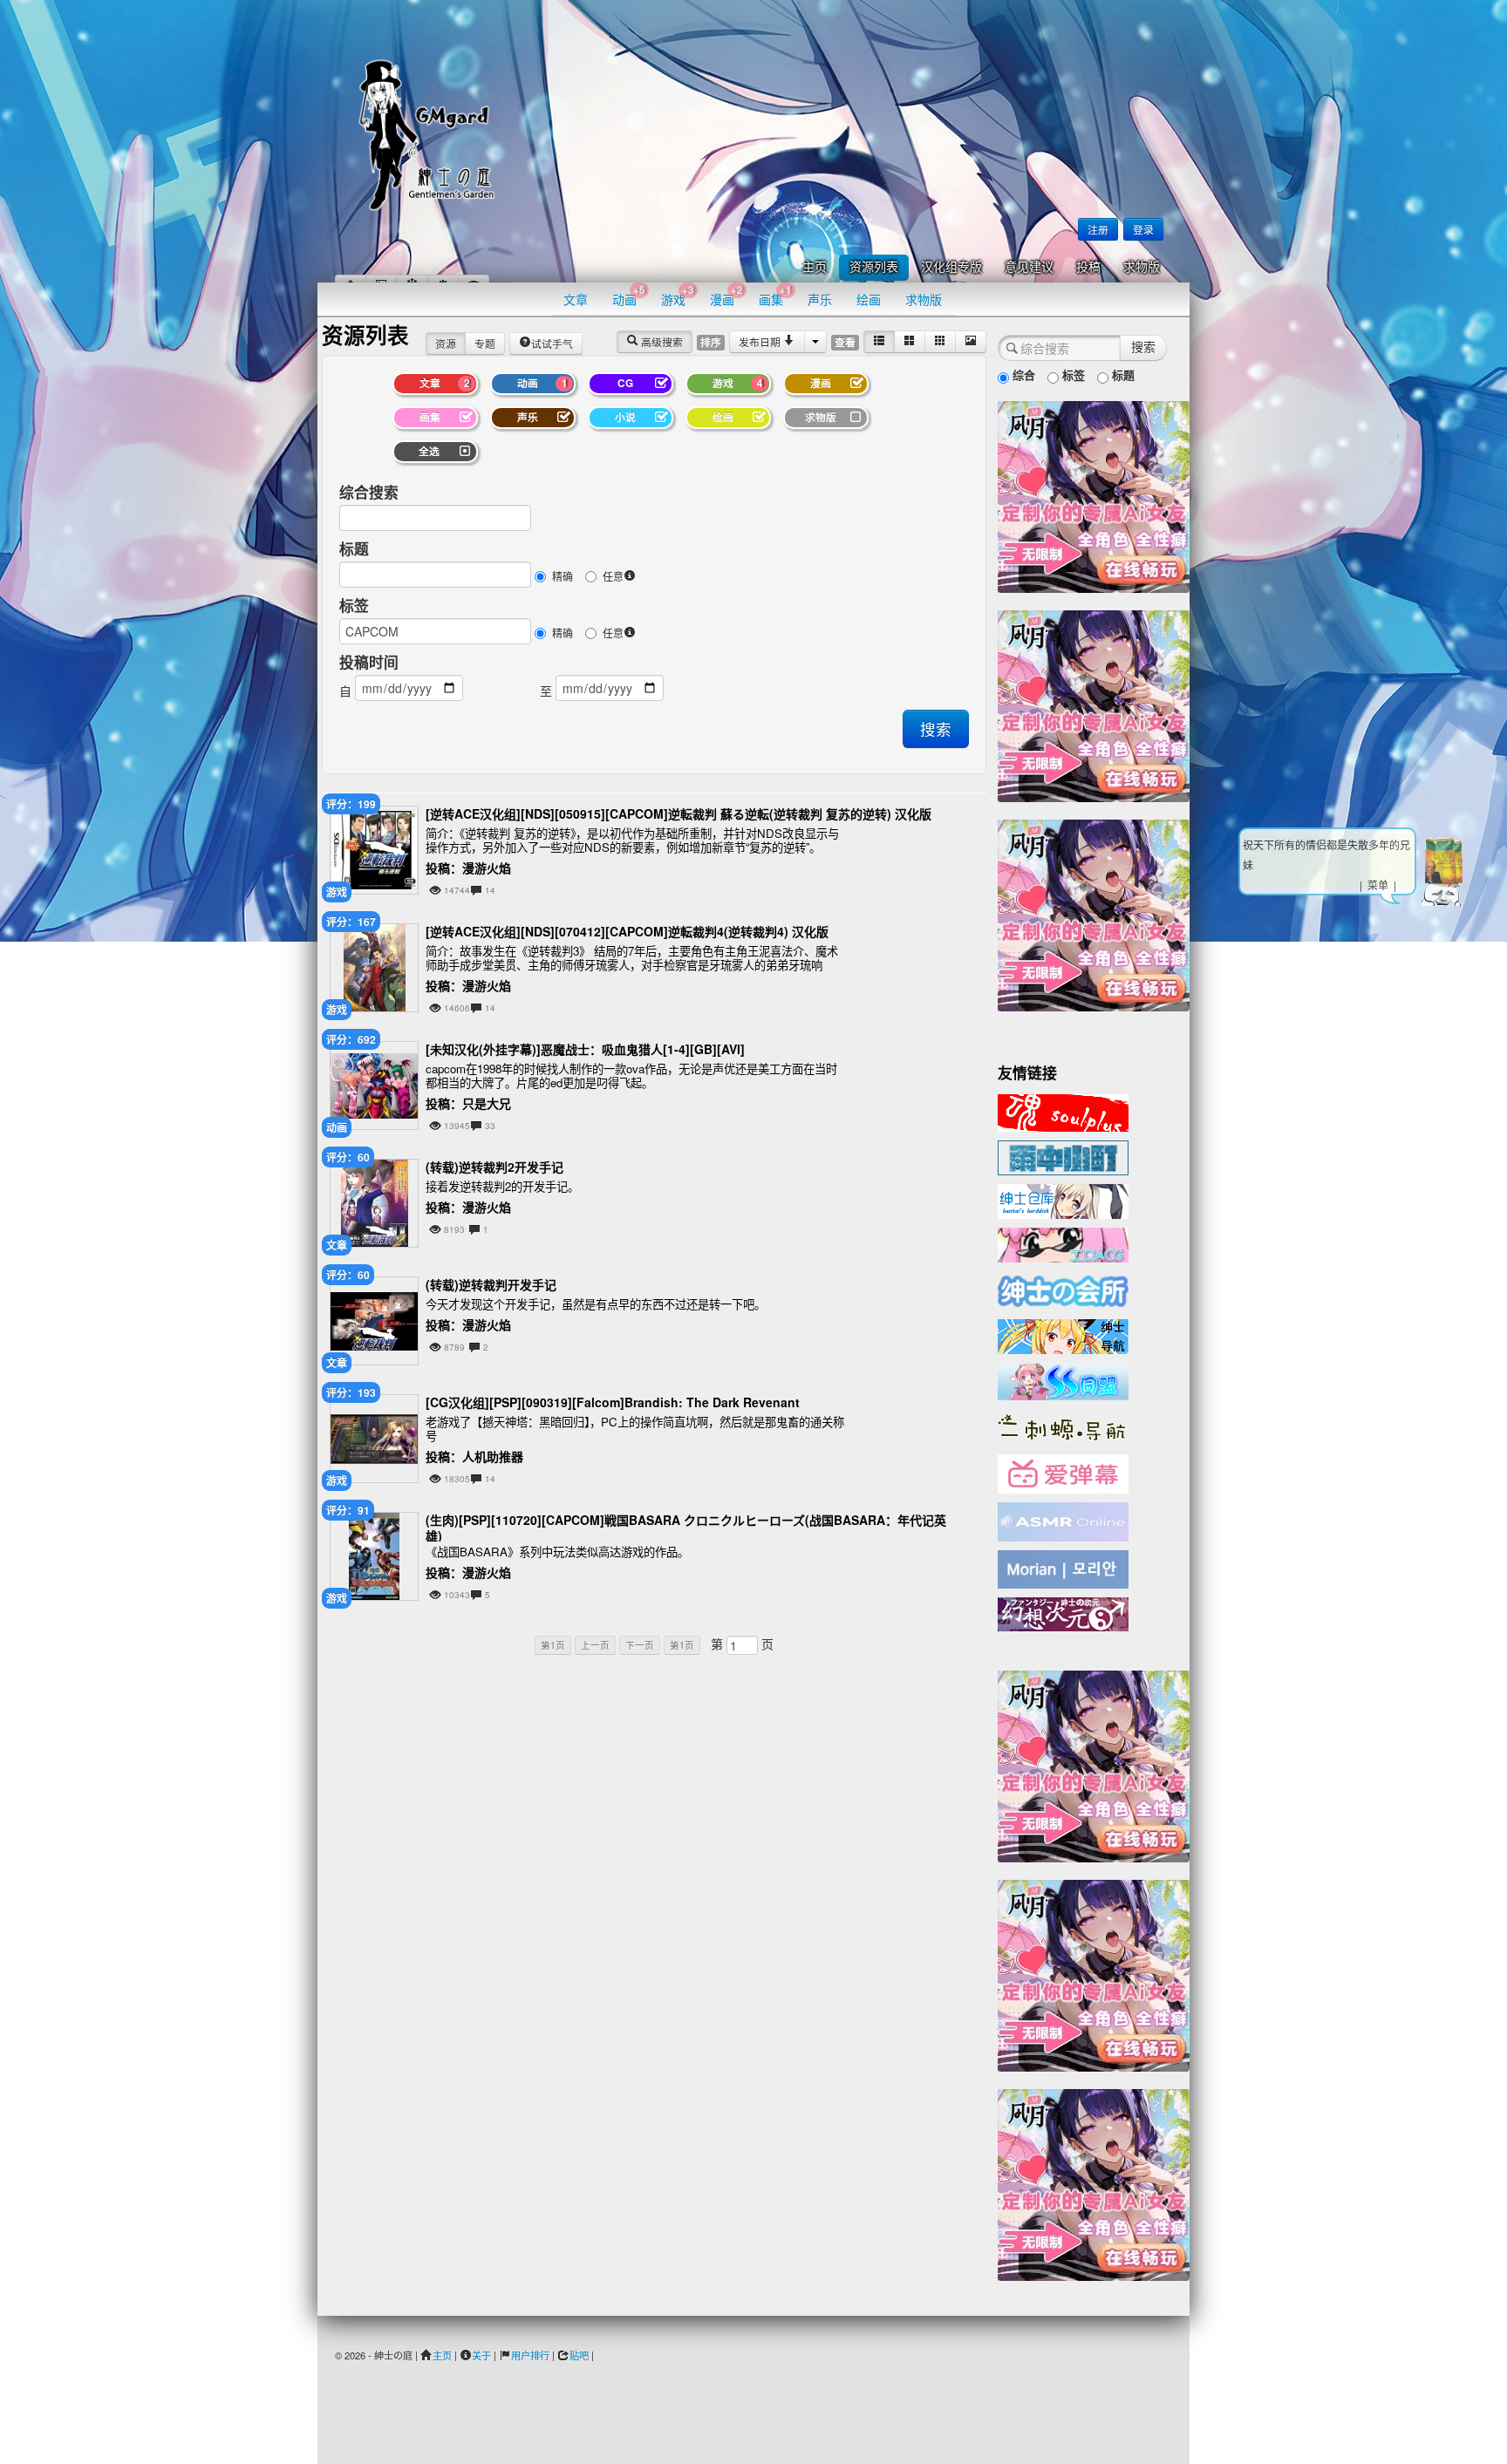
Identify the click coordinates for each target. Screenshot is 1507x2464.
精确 (563, 576)
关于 (481, 2355)
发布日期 (761, 341)
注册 (1098, 229)
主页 (815, 267)
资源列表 (874, 267)
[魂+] (1063, 1111)
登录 (1143, 229)
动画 (629, 295)
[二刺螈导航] (1063, 1426)
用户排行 (530, 2355)
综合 (1022, 374)
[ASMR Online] (1063, 1521)
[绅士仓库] (1063, 1200)
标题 (354, 548)
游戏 (678, 295)
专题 (485, 343)
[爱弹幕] (1063, 1473)
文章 (576, 299)
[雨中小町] (1063, 1156)
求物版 (1142, 267)
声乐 (820, 299)
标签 (354, 605)
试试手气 (552, 343)
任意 (613, 576)
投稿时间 (369, 662)
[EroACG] (1063, 1243)
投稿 (1088, 267)
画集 (775, 295)
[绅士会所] (1063, 1289)
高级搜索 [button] (661, 341)
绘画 (869, 299)
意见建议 (1029, 267)
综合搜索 (369, 492)
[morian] (1063, 1568)
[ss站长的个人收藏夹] (1063, 1335)
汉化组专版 (951, 267)
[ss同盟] (1063, 1379)
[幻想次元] (1063, 1612)
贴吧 (579, 2355)
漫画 (726, 295)
